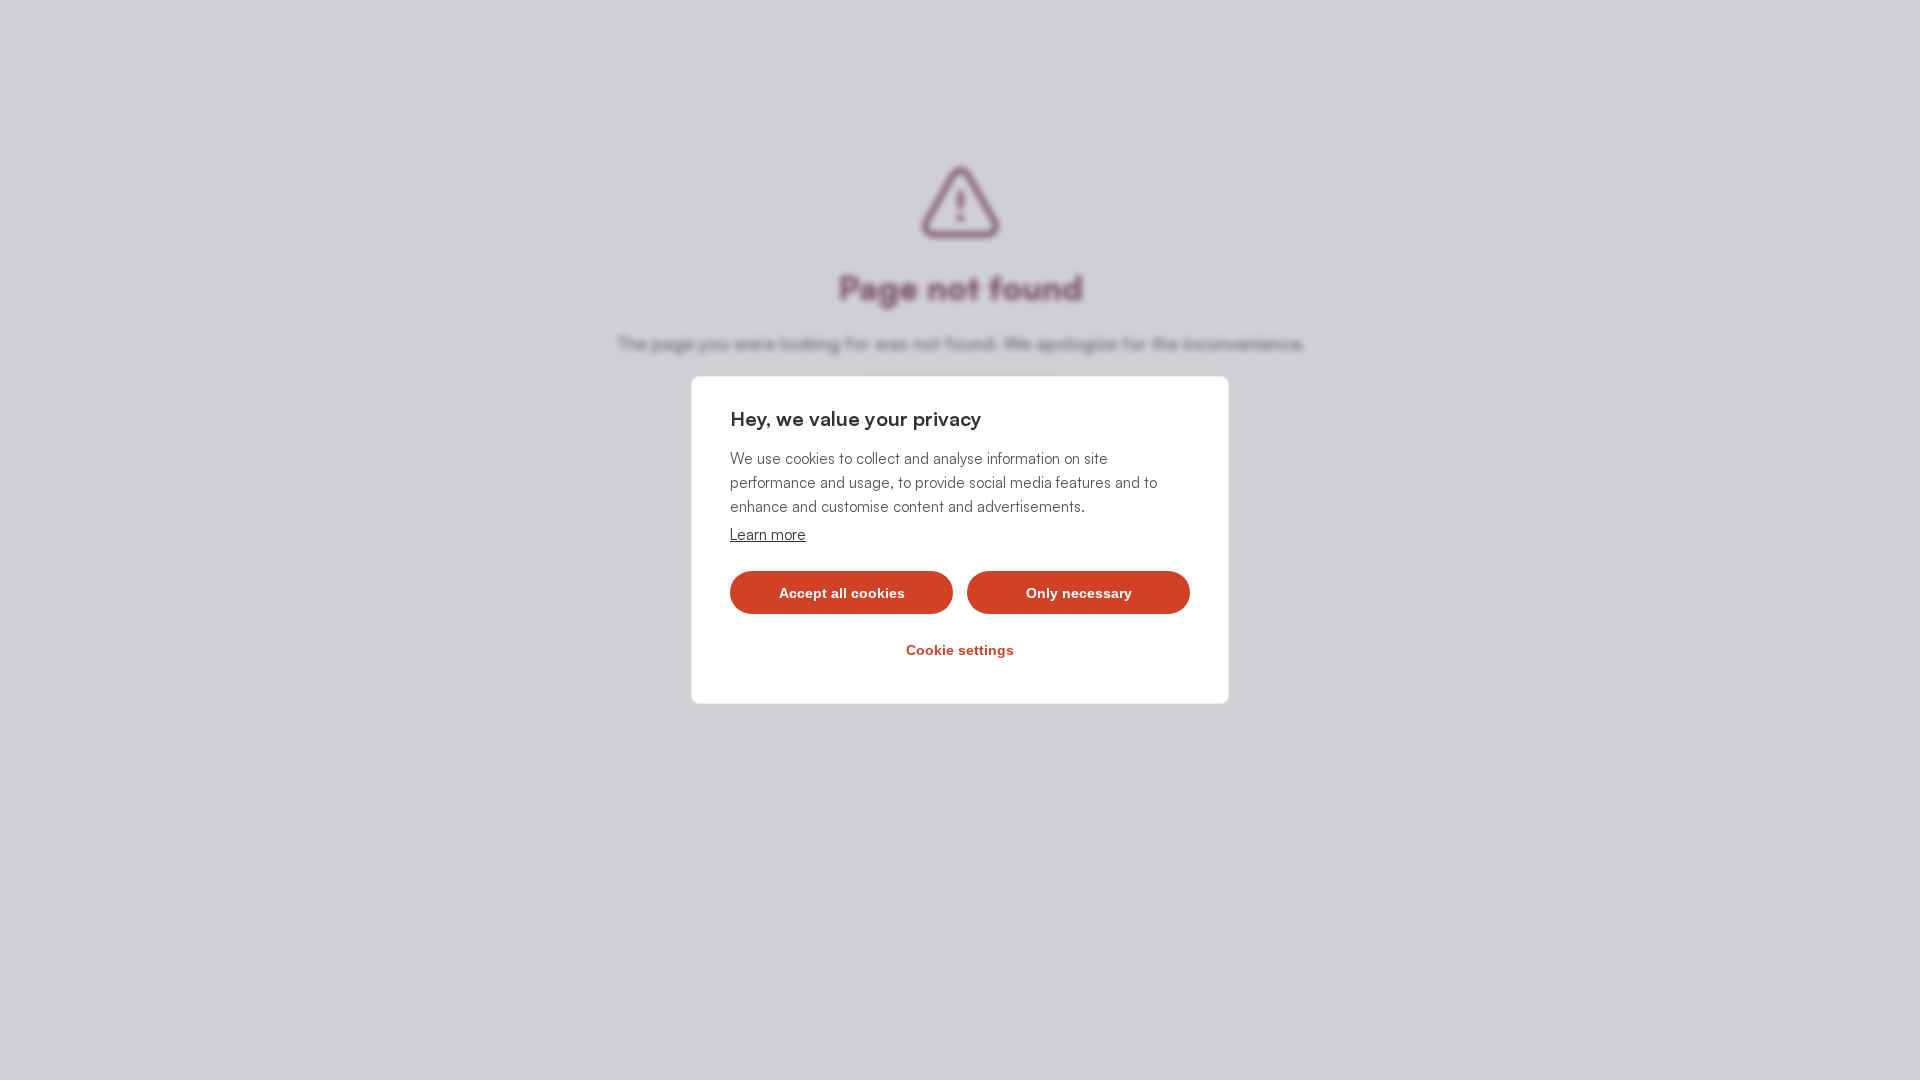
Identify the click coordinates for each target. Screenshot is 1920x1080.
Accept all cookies (842, 593)
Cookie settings (960, 650)
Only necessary (1079, 593)
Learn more (768, 534)
